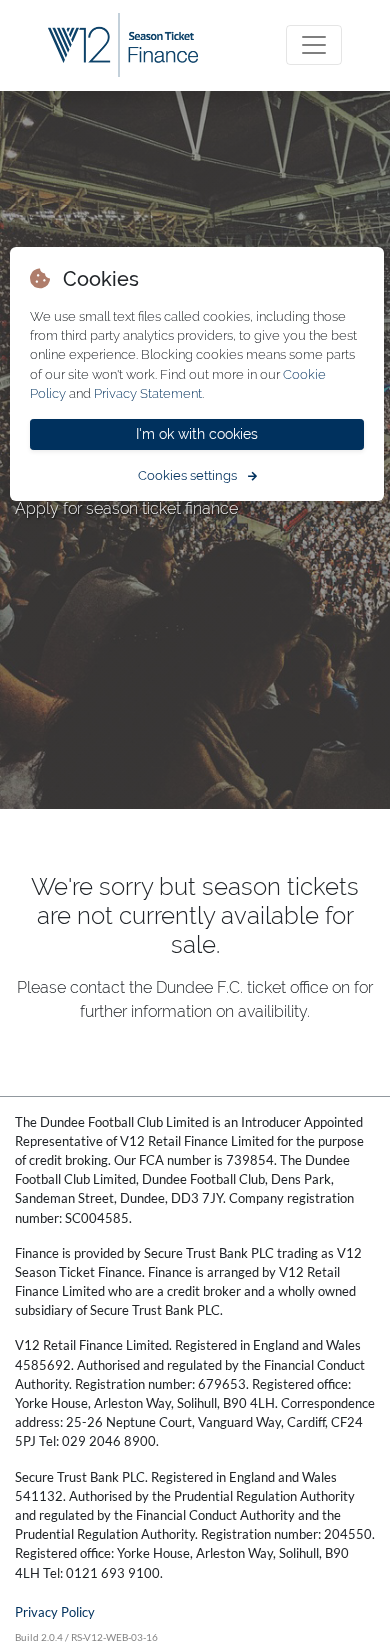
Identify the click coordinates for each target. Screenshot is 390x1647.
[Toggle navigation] (314, 45)
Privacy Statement (148, 393)
